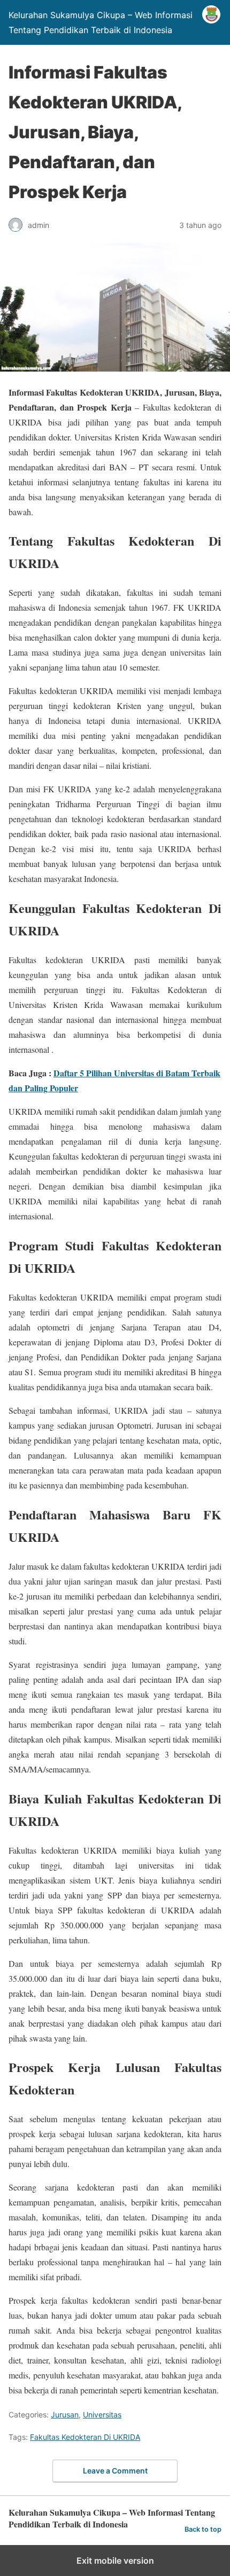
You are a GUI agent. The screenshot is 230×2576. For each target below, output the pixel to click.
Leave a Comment (115, 2471)
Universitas (102, 2414)
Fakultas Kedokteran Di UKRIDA (85, 2437)
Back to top (203, 2529)
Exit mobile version (115, 2561)
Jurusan (65, 2414)
